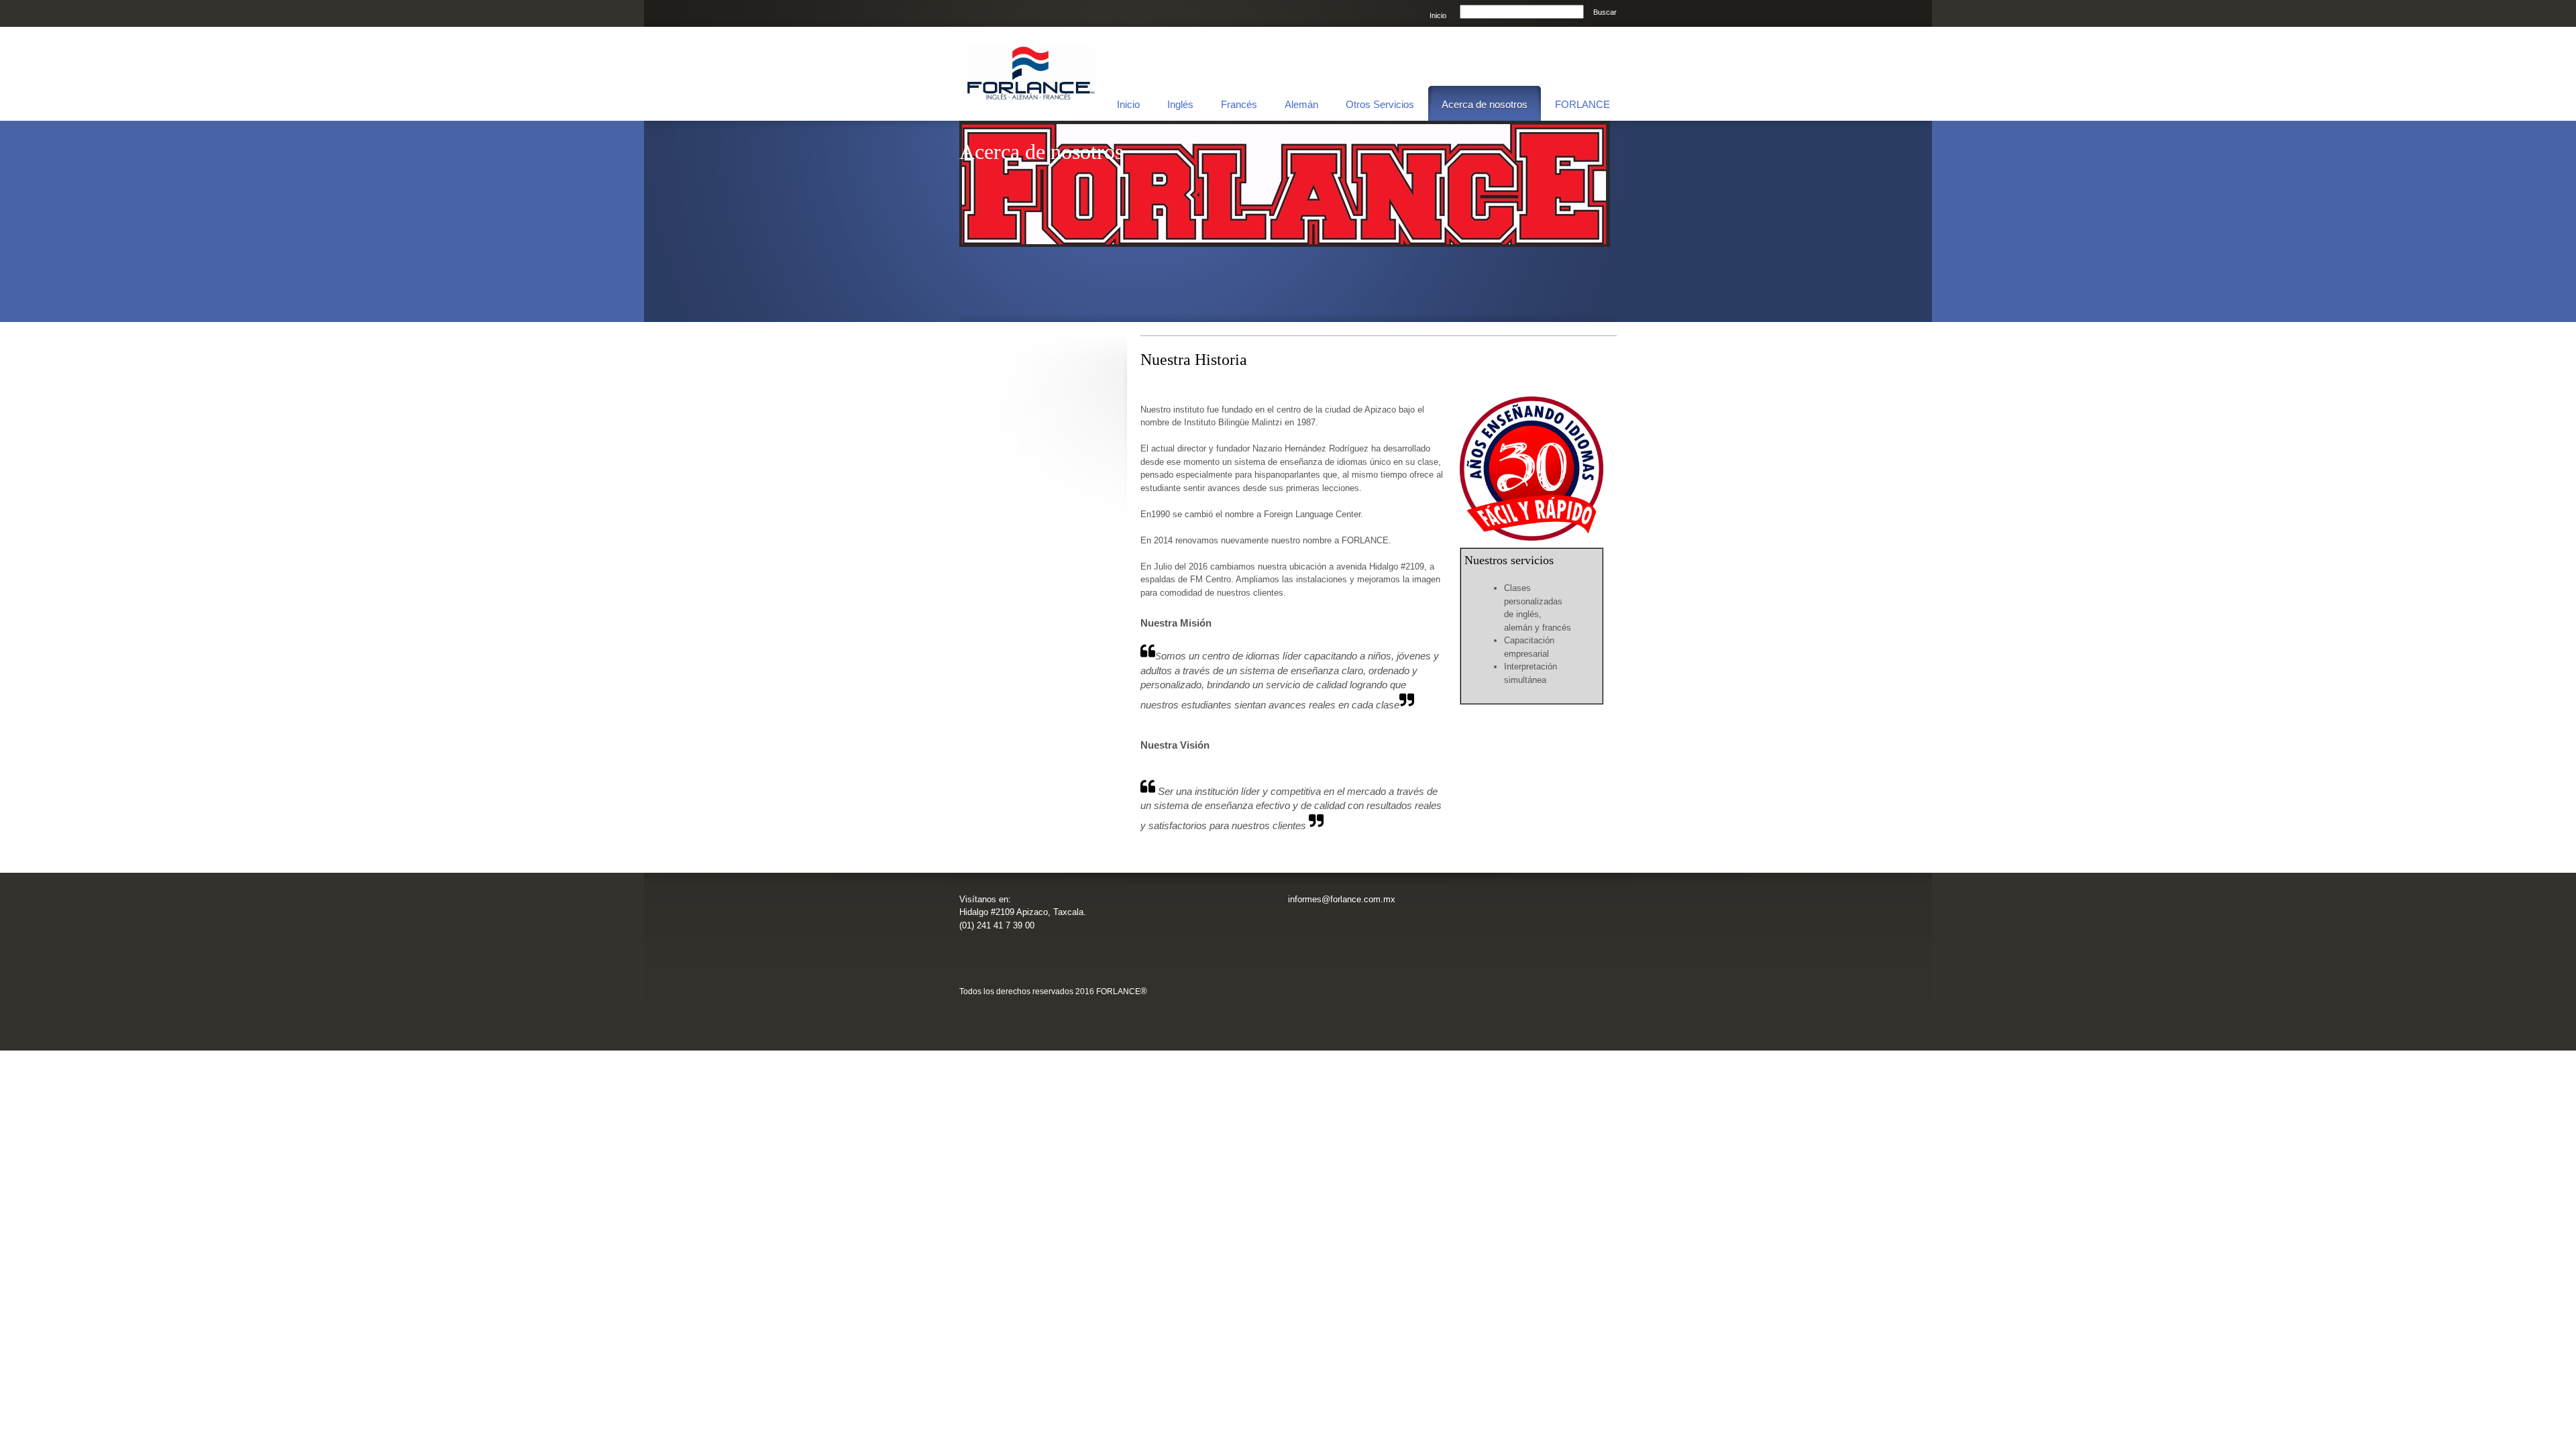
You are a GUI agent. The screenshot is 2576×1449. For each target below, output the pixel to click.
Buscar (1605, 12)
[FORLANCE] (1031, 74)
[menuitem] (1128, 103)
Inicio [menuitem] (1438, 15)
